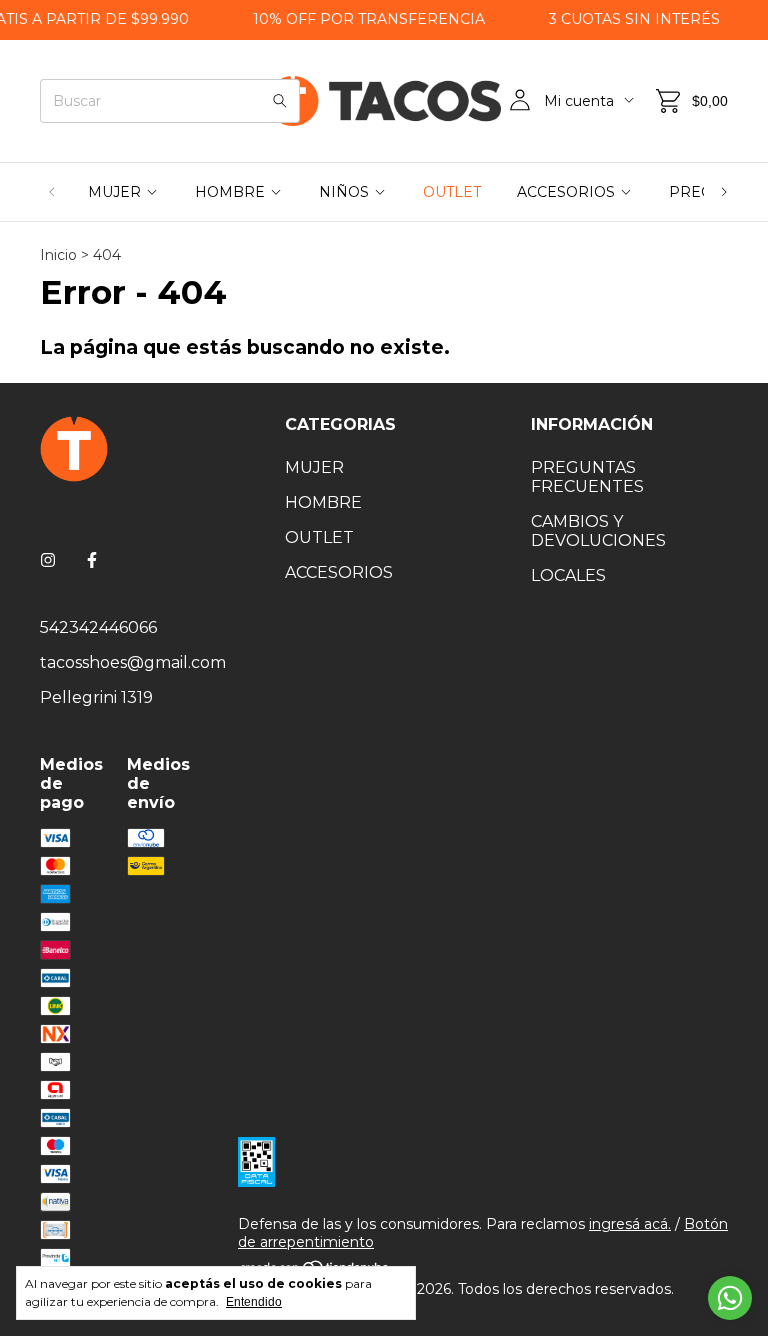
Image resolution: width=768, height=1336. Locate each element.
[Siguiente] (724, 192)
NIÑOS (344, 192)
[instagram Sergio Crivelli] (48, 560)
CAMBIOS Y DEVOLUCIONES (598, 531)
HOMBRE (230, 192)
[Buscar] (280, 101)
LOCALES (568, 575)
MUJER (114, 192)
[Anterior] (52, 192)
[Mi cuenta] (520, 100)
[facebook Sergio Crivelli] (92, 560)
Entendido (254, 1302)
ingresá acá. (630, 1224)
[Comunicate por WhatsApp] (730, 1298)
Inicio (58, 255)
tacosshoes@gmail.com (133, 662)
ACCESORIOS (566, 192)
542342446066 (98, 627)
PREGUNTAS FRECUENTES (587, 477)
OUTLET (452, 192)
